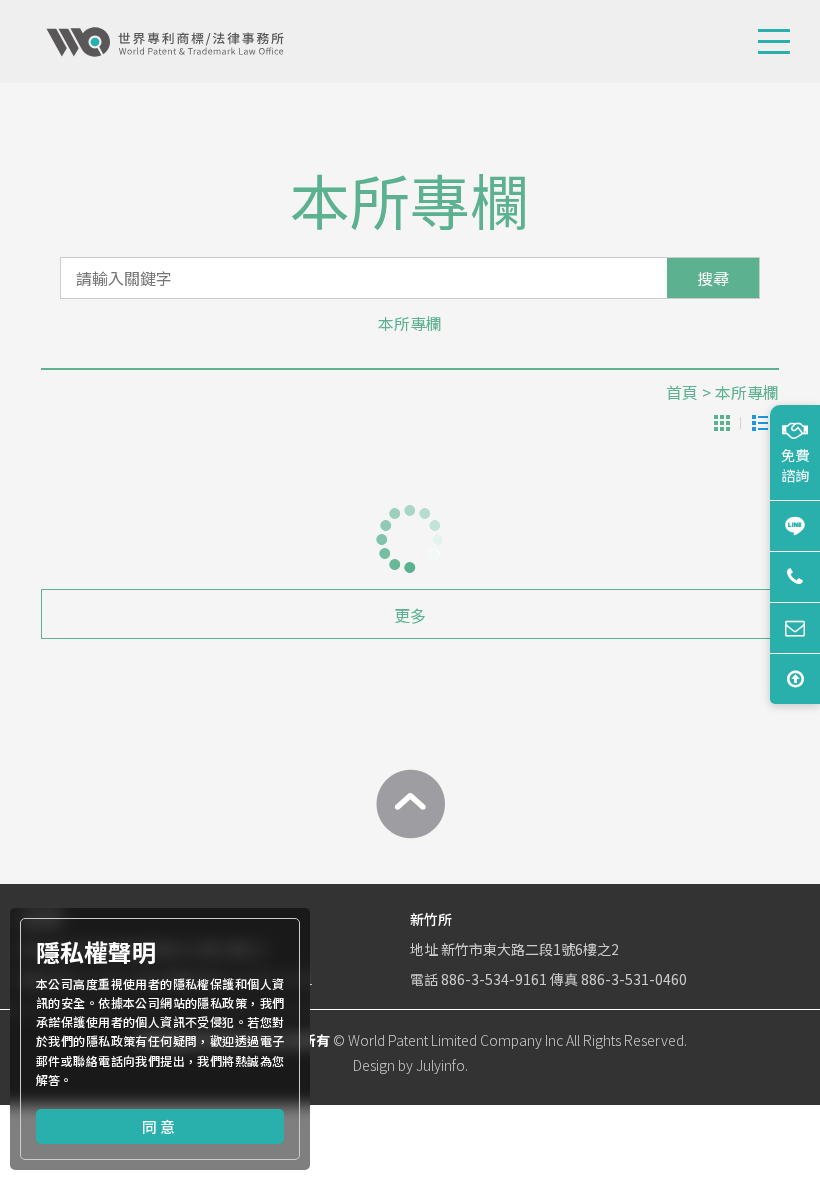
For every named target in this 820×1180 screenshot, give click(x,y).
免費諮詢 (795, 465)
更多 (410, 615)
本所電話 (795, 576)
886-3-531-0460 (634, 979)
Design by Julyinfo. (410, 1065)
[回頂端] (410, 804)
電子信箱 (795, 627)
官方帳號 (795, 525)
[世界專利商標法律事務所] (165, 42)
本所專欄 (410, 323)
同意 (160, 1126)
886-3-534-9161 (494, 979)
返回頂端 (795, 678)
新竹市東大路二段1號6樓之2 (530, 949)
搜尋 (713, 278)
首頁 (682, 392)
